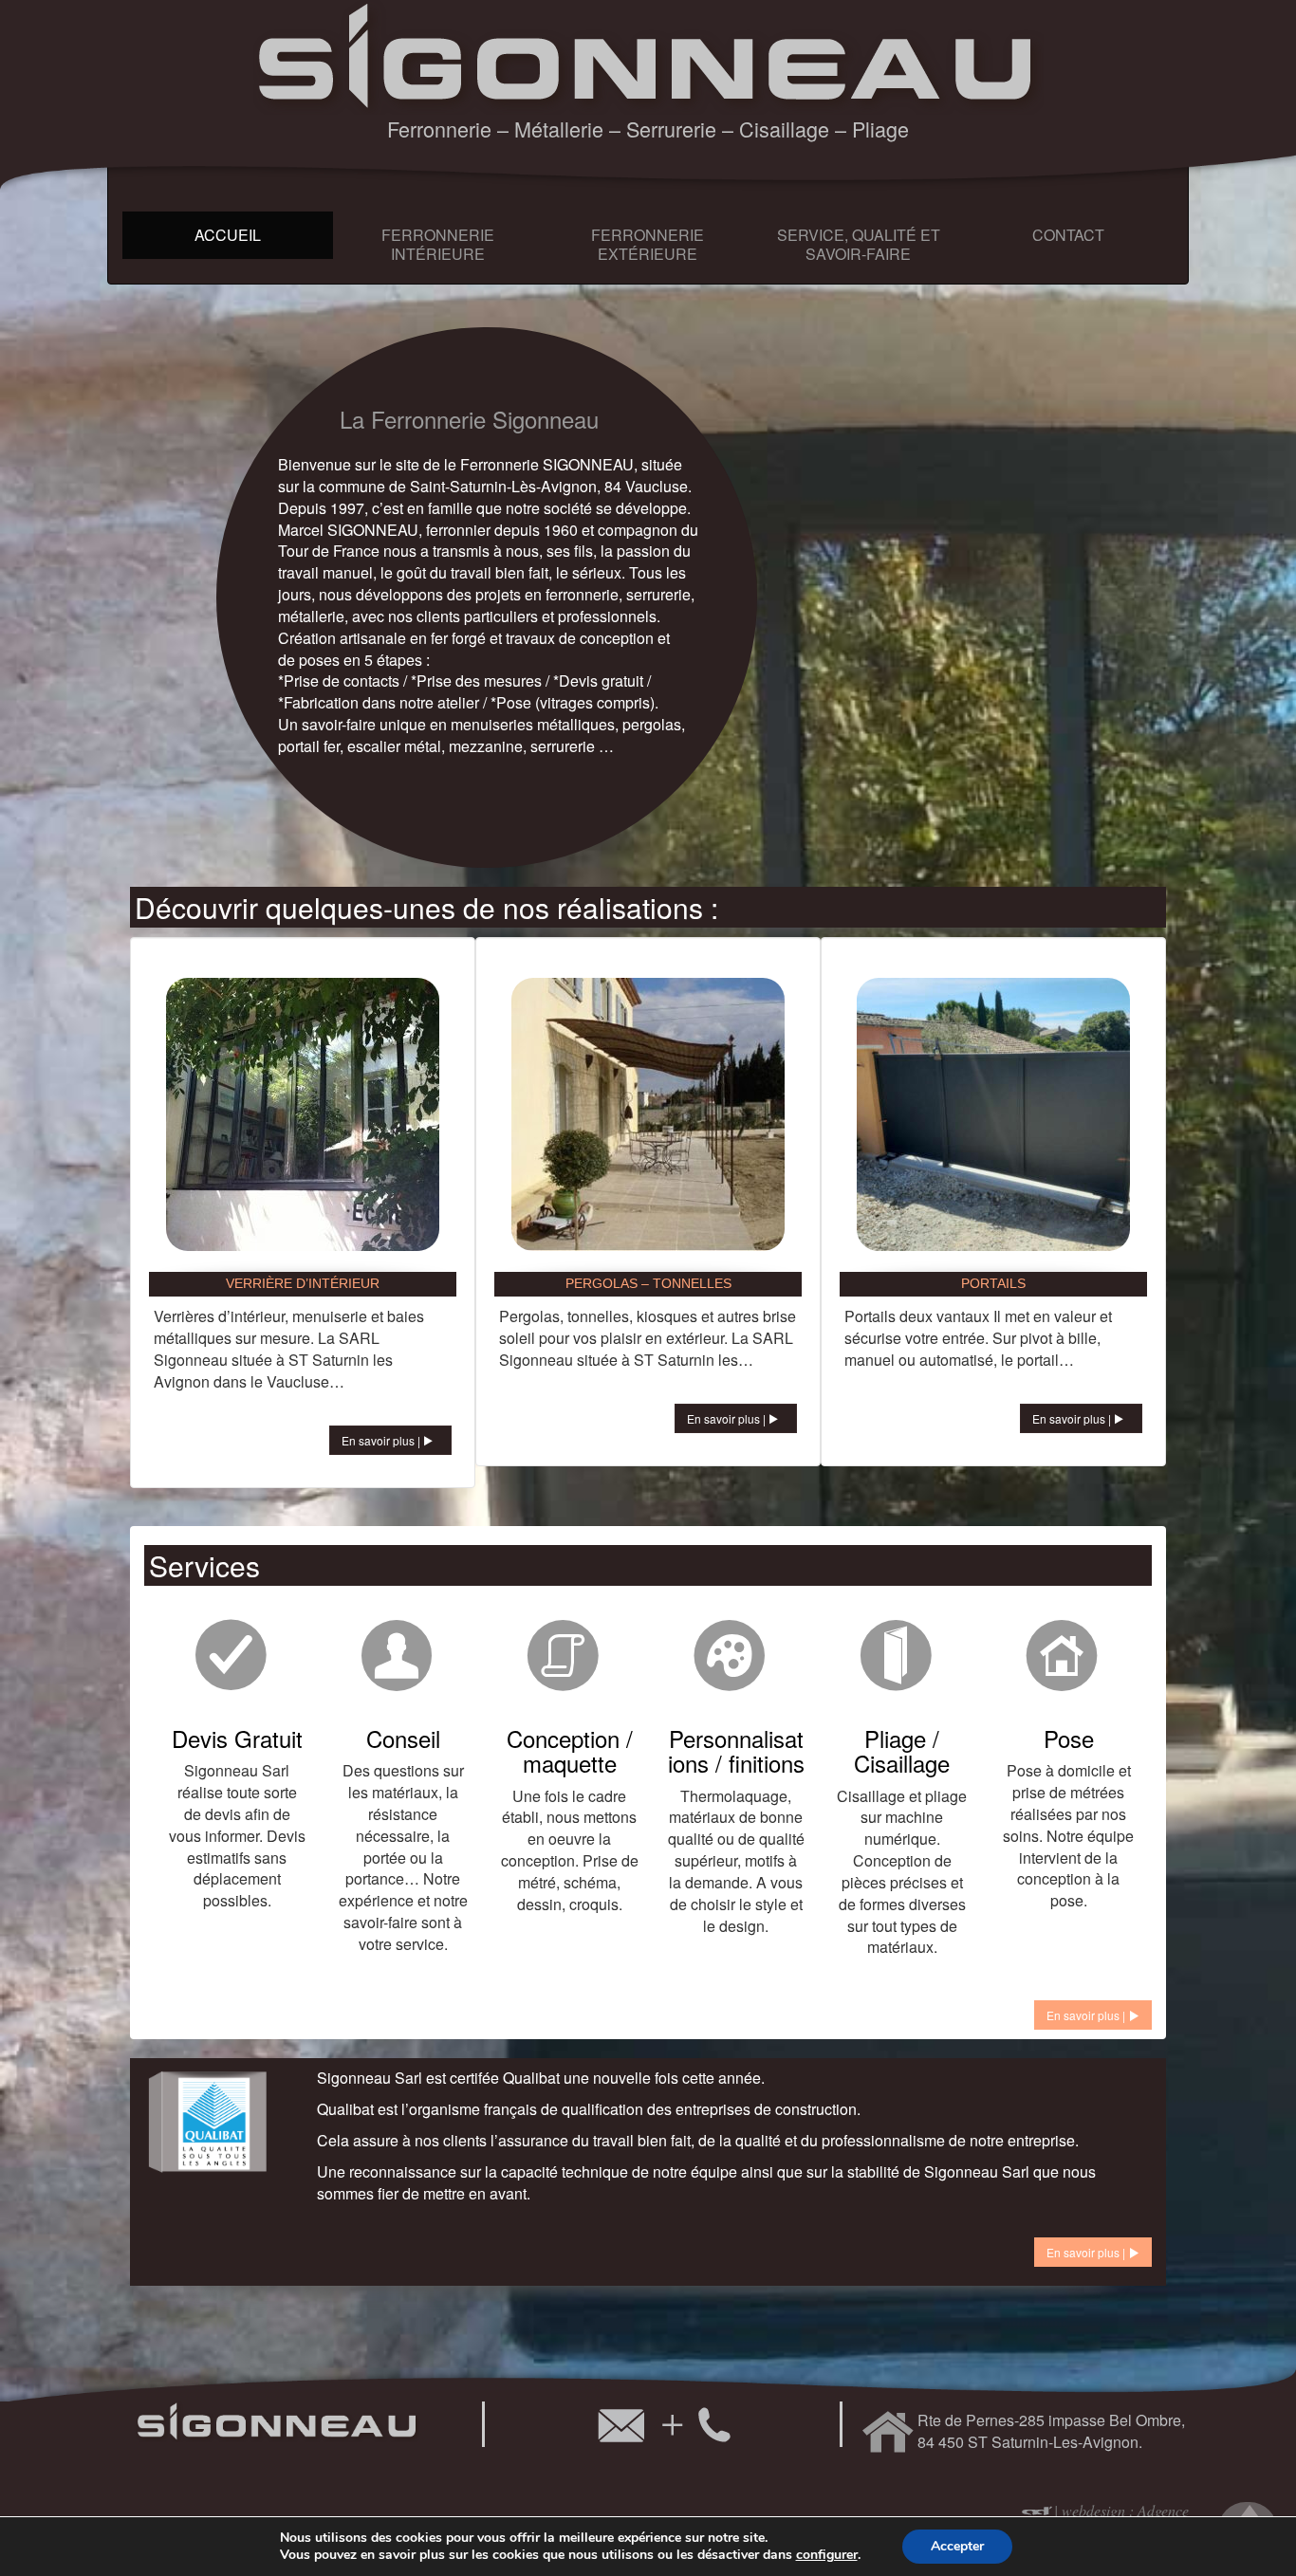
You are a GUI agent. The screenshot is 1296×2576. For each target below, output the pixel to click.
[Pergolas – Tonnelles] (648, 1113)
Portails (993, 1283)
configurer (827, 2555)
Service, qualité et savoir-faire (859, 244)
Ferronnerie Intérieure (438, 244)
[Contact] (662, 2424)
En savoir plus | (382, 1440)
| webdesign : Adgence (1121, 2510)
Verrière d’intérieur (303, 1283)
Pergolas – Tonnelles (648, 1283)
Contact (1068, 235)
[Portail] (993, 1113)
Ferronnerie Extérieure (648, 244)
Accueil (228, 235)
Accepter (957, 2546)
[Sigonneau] (648, 55)
